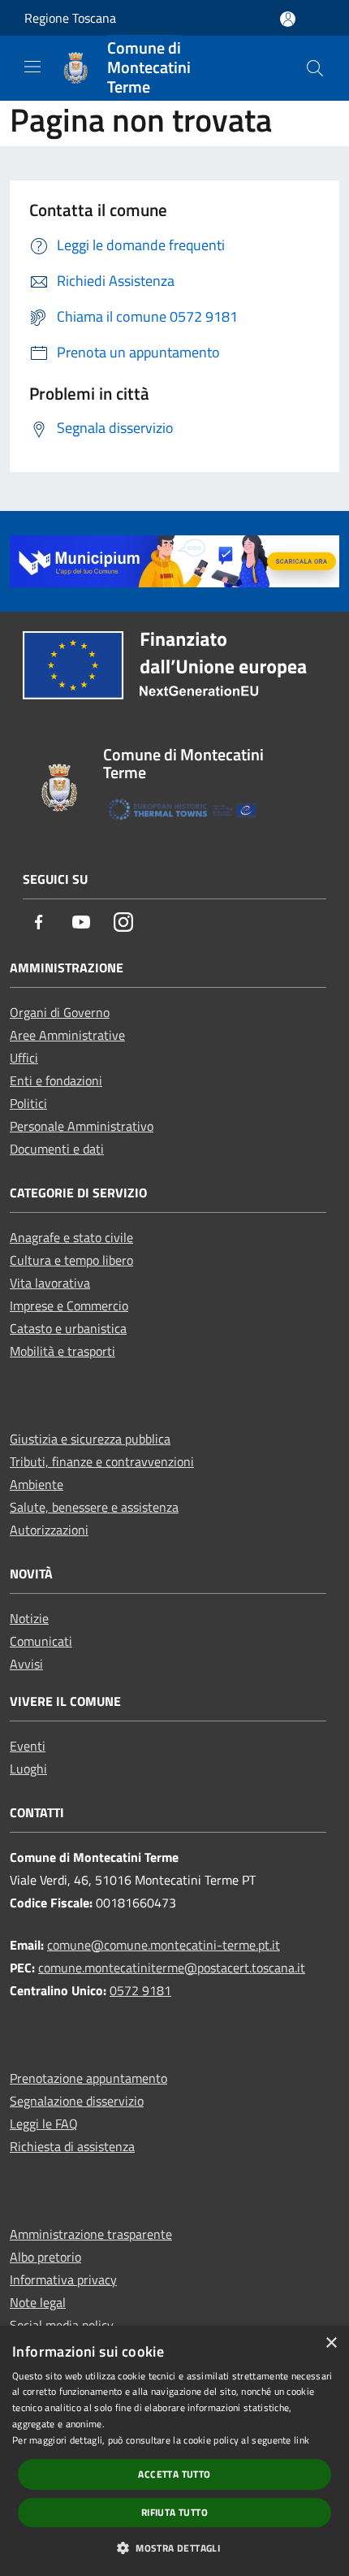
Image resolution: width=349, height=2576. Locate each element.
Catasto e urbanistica (68, 1328)
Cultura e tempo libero (71, 1260)
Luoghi (28, 1769)
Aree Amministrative (67, 1035)
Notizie (29, 1618)
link (302, 2440)
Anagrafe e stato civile (71, 1237)
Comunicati (41, 1641)
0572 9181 (140, 1990)
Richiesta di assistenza (72, 2146)
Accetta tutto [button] (174, 2474)
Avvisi (26, 1664)
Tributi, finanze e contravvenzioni (102, 1461)
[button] (174, 2548)
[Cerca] (315, 68)
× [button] (331, 2343)
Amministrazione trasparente (91, 2234)
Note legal (38, 2302)
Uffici (24, 1058)
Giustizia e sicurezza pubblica (90, 1439)
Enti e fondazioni (56, 1080)
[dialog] (174, 2451)
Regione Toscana (70, 18)
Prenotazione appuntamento (88, 2078)
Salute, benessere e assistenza (94, 1507)
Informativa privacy (63, 2279)
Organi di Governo (60, 1012)
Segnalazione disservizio (77, 2101)
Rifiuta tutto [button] (174, 2512)
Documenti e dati (57, 1149)
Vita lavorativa (50, 1283)
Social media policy (62, 2325)
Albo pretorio (45, 2257)
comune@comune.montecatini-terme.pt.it (164, 1945)
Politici (28, 1103)
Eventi (28, 1746)
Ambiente (37, 1484)
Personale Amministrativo (82, 1126)
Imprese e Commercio (69, 1305)
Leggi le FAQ (44, 2124)
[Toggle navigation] (32, 67)
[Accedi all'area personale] (288, 19)
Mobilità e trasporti (62, 1351)
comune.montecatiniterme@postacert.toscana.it (172, 1968)
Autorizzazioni (49, 1530)
